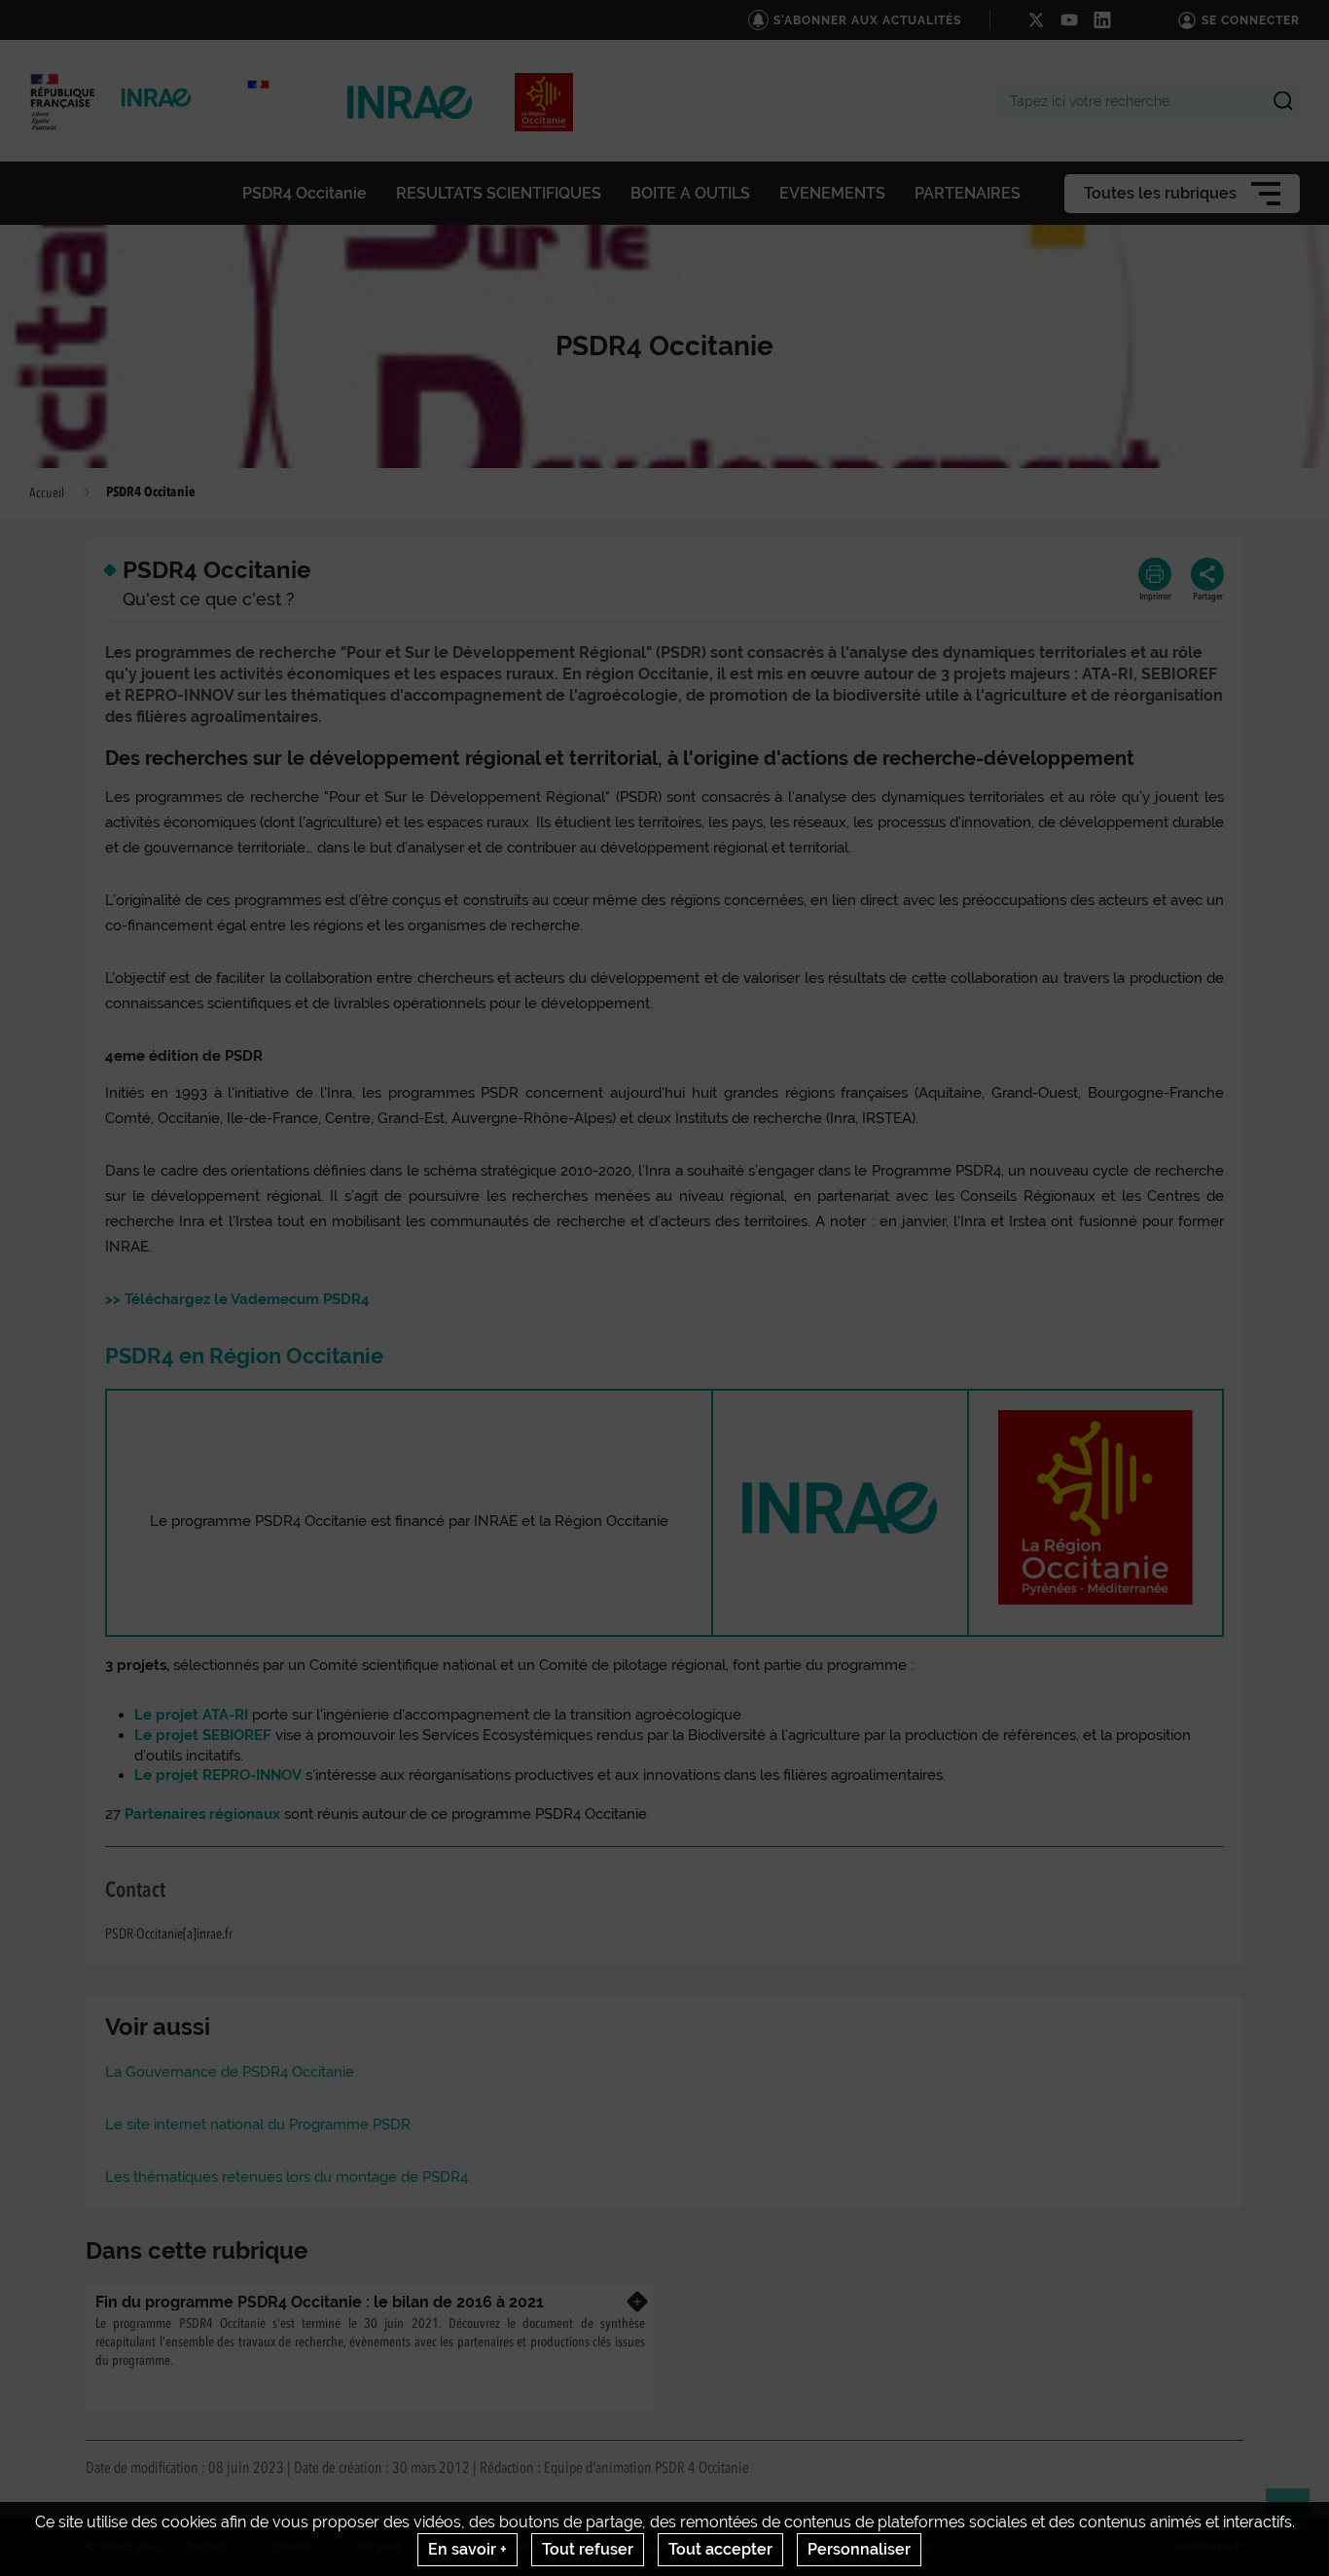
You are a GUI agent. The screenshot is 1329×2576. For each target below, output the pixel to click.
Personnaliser (859, 2549)
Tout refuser (588, 2549)
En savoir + (467, 2549)
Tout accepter (720, 2549)
